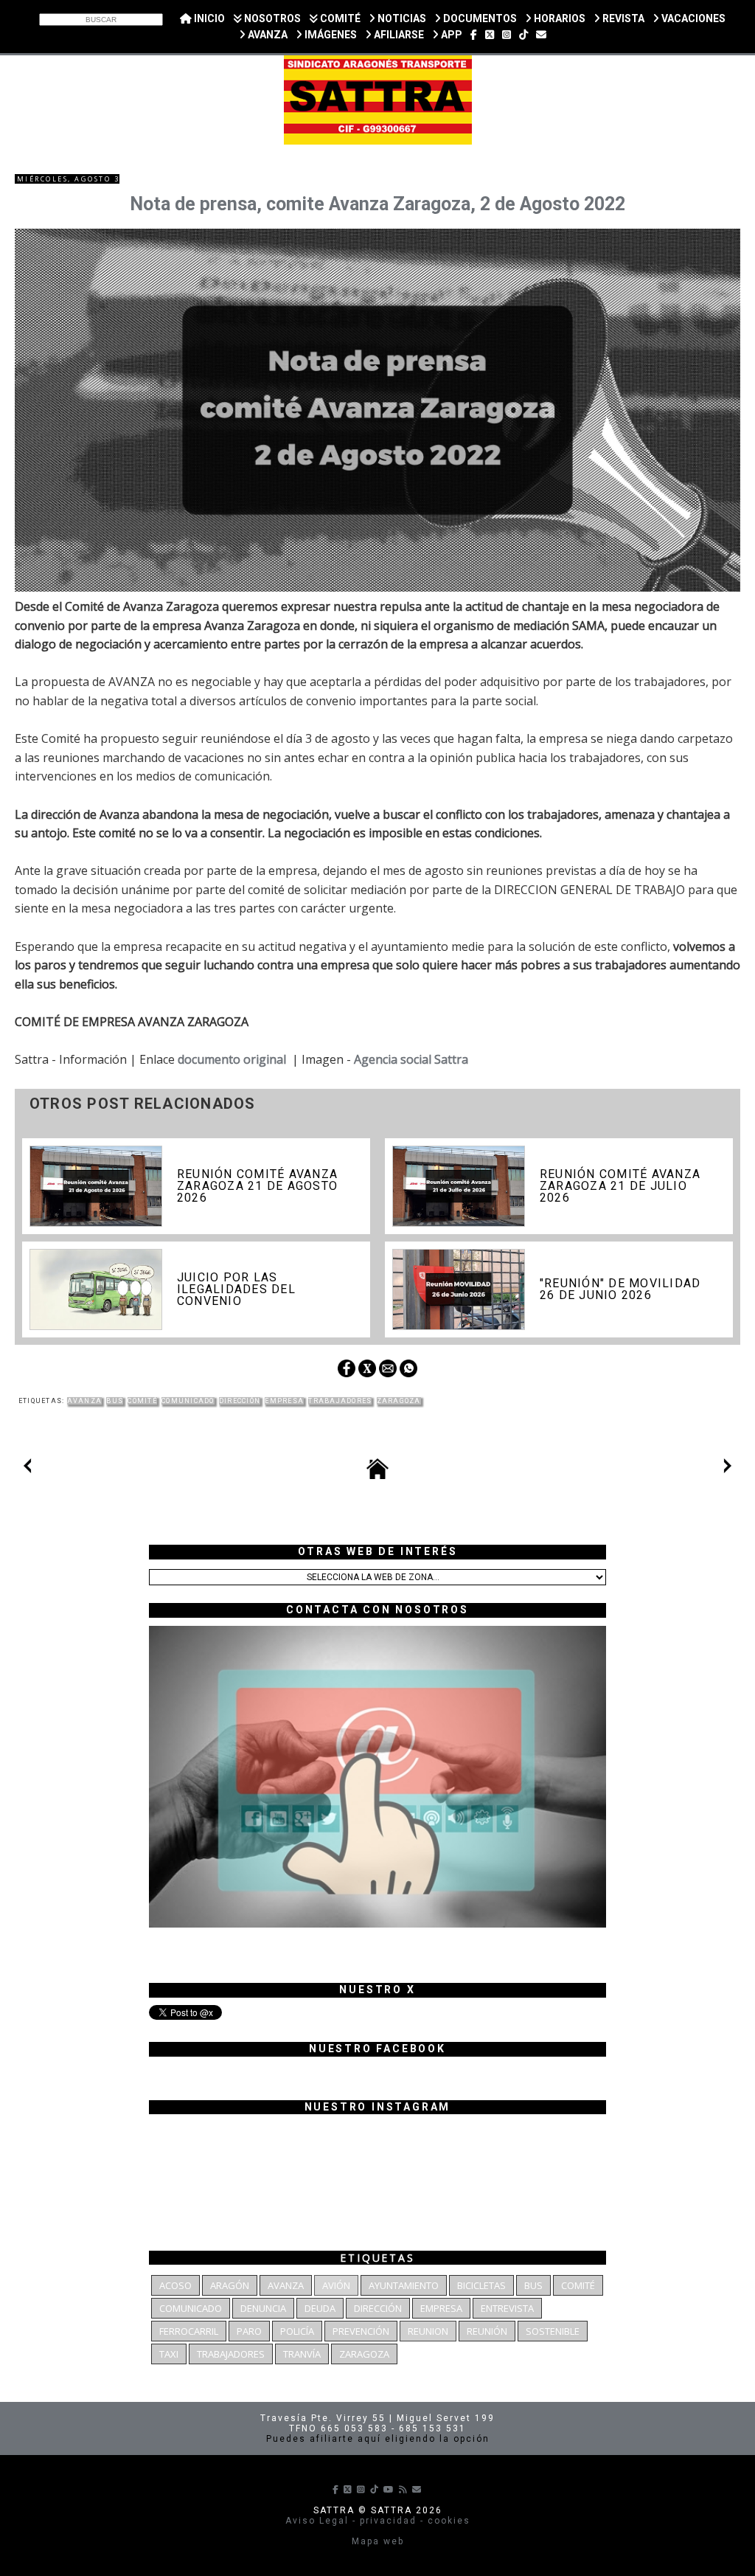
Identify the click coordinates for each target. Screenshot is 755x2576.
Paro (249, 2331)
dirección (240, 1401)
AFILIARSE (398, 35)
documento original (232, 1059)
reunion (428, 2331)
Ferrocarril (189, 2331)
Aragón (230, 2285)
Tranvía (302, 2354)
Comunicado (188, 1401)
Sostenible (553, 2331)
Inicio (208, 18)
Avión (336, 2285)
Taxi (169, 2354)
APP (450, 35)
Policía (297, 2331)
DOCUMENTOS (479, 18)
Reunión (487, 2331)
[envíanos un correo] (541, 35)
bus (115, 1401)
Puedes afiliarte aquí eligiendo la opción (378, 2439)
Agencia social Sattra (411, 1059)
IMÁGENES (330, 35)
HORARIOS (559, 18)
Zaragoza (399, 1401)
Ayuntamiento (404, 2285)
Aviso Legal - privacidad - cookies (378, 2521)
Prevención (361, 2331)
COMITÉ (339, 18)
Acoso (175, 2285)
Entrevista (507, 2308)
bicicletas (481, 2285)
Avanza (85, 1401)
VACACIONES (692, 18)
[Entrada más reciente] (27, 1469)
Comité (142, 1401)
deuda (320, 2308)
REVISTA (622, 18)
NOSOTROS (271, 18)
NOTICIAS (401, 18)
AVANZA (267, 35)
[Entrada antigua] (728, 1469)
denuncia (263, 2308)
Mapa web (378, 2541)
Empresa (284, 1401)
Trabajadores (340, 1401)
